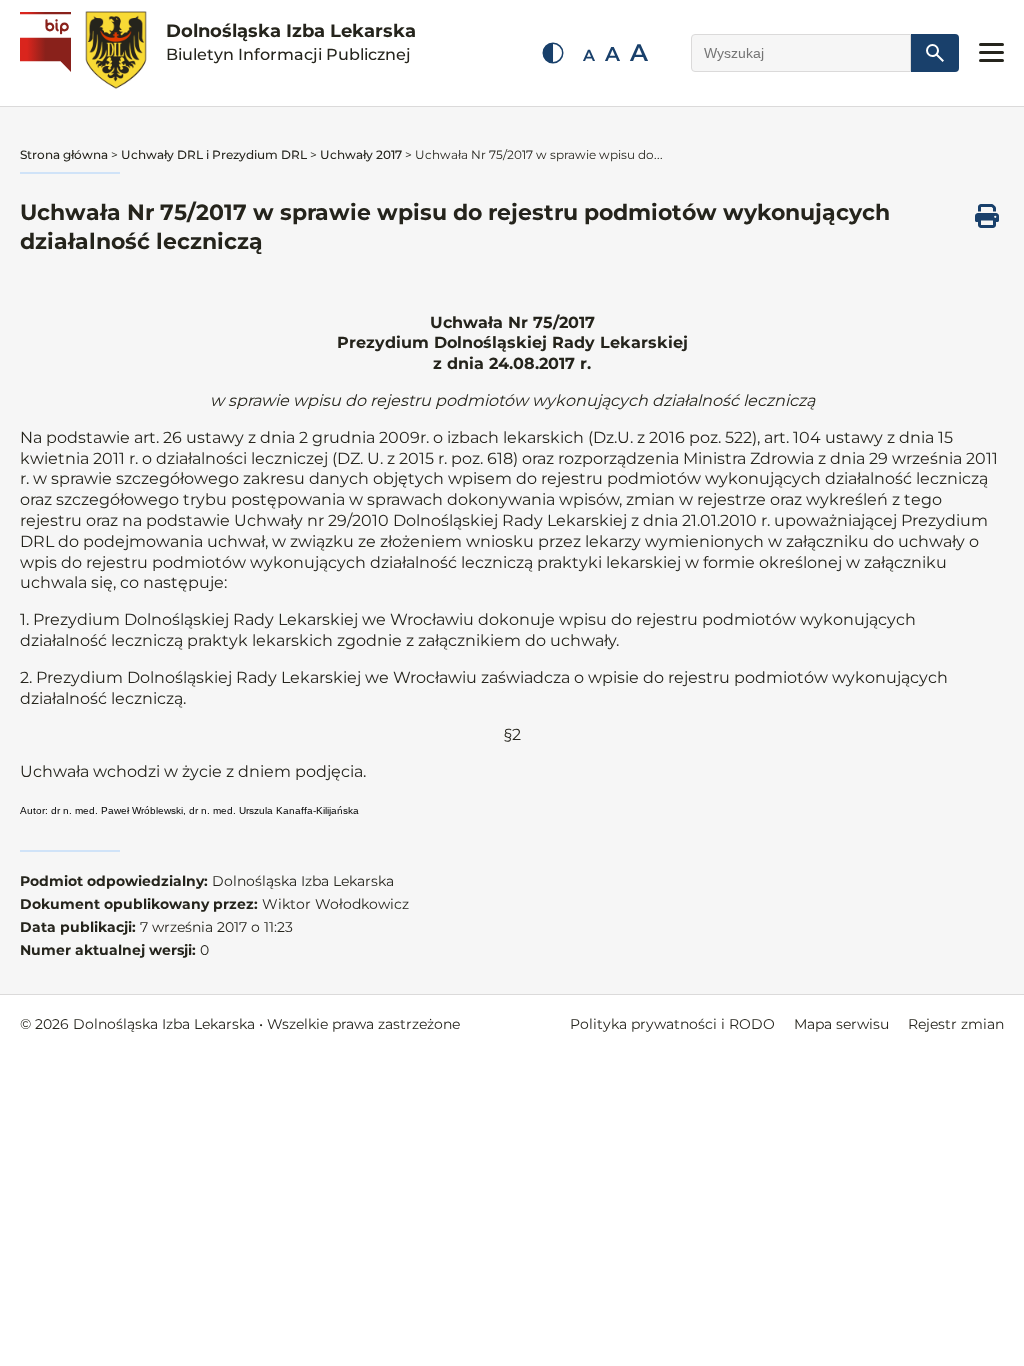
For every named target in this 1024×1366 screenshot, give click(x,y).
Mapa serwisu (841, 1024)
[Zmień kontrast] (553, 53)
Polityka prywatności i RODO (672, 1024)
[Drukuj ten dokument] (987, 216)
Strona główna (64, 154)
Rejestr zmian (956, 1024)
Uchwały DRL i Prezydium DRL (214, 154)
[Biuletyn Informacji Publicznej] (48, 53)
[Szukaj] (935, 53)
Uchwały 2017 (361, 154)
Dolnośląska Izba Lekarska (291, 42)
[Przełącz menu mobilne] (991, 52)
